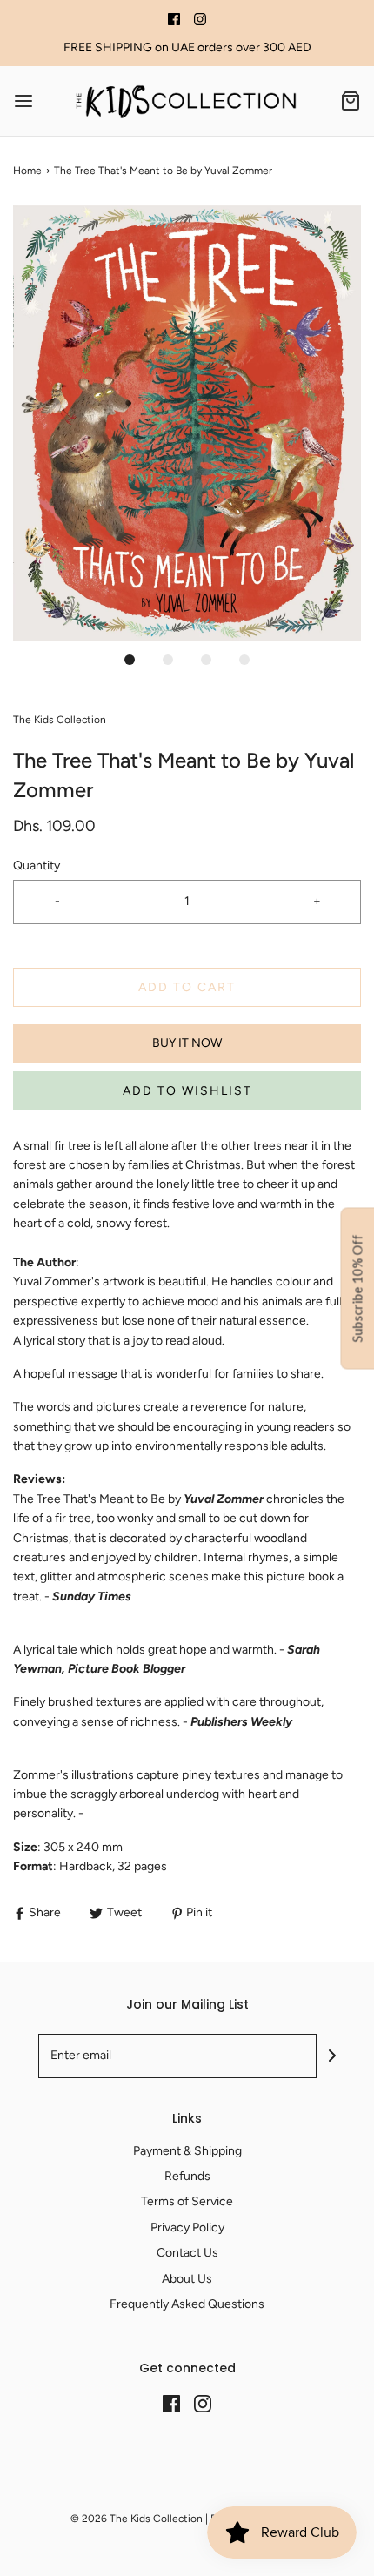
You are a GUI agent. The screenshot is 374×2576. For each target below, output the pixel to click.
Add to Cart (187, 987)
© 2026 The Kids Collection (137, 2519)
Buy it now (187, 1043)
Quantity (37, 865)
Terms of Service (187, 2201)
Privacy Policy (187, 2227)
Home (27, 171)
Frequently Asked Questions (187, 2304)
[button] (187, 423)
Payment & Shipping (187, 2151)
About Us (187, 2279)
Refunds (187, 2176)
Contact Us (187, 2253)
